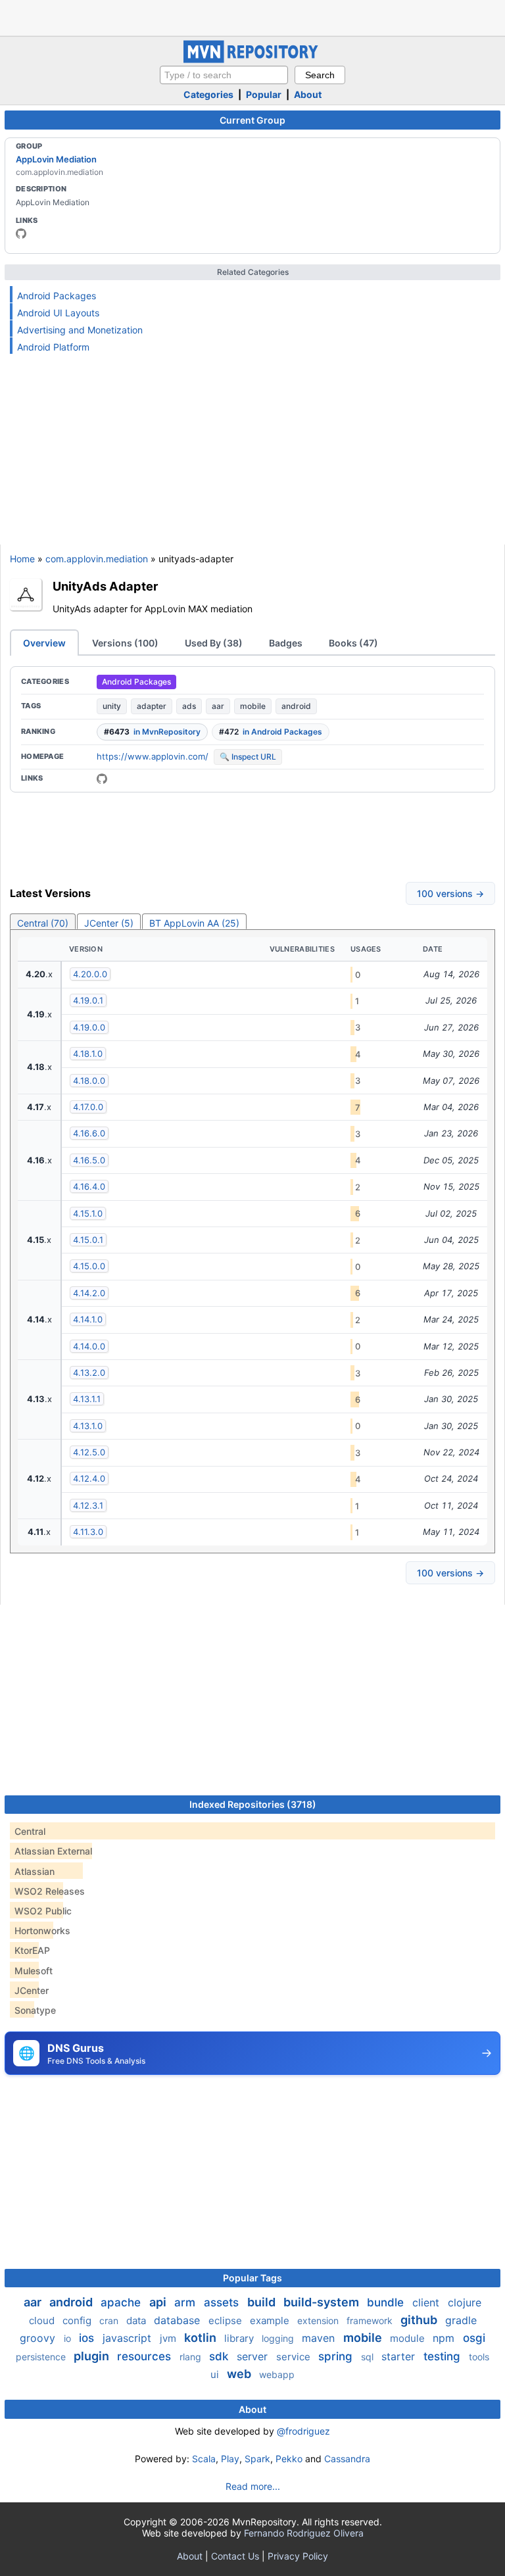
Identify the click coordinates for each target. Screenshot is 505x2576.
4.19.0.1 (88, 1000)
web (240, 2374)
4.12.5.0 (89, 1452)
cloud (43, 2321)
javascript (129, 2338)
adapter (152, 706)
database (179, 2320)
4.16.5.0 (89, 1160)
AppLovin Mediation (56, 159)
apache (122, 2302)
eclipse (227, 2321)
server (254, 2356)
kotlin (202, 2338)
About (308, 94)
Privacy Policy (298, 2556)
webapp (277, 2374)
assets (223, 2302)
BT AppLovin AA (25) (194, 923)
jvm (169, 2338)
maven (320, 2338)
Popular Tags (252, 2278)
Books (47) (353, 643)
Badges (286, 643)
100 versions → (450, 893)
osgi (474, 2338)
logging (279, 2338)
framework (371, 2321)
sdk (220, 2356)
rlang (192, 2357)
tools (479, 2357)
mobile (253, 706)
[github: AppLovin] (21, 233)
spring (337, 2356)
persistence (42, 2357)
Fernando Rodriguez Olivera (304, 2533)
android (296, 706)
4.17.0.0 (88, 1107)
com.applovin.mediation (97, 559)
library (240, 2338)
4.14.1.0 (88, 1319)
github (420, 2320)
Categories (208, 94)
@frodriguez (303, 2431)
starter (400, 2356)
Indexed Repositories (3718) (253, 1804)
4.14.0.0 (89, 1346)
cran (110, 2321)
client (427, 2302)
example (271, 2321)
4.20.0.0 (90, 974)
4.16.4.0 (89, 1186)
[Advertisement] (252, 16)
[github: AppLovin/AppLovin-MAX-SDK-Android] (102, 779)
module (409, 2338)
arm (186, 2302)
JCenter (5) (109, 923)
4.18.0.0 (89, 1081)
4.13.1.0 (88, 1426)
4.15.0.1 (88, 1240)
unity (112, 706)
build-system (323, 2302)
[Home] (252, 60)
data (137, 2321)
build (263, 2302)
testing (444, 2356)
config (78, 2321)
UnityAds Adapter (105, 586)
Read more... (253, 2486)
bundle (387, 2302)
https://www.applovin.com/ (153, 756)
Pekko (289, 2459)
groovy (39, 2338)
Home (22, 559)
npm (445, 2338)
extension (319, 2321)
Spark (257, 2459)
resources (146, 2356)
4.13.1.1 (87, 1399)
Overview (44, 643)
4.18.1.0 (88, 1054)
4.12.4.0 (89, 1478)
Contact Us (235, 2556)
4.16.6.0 (89, 1133)
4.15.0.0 (89, 1266)
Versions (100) (125, 643)
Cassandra (347, 2459)
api (159, 2302)
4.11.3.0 (88, 1532)
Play (230, 2459)
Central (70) (43, 923)
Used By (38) (214, 643)
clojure (465, 2302)
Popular (264, 94)
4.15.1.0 (88, 1213)
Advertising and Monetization (80, 330)
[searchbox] (224, 75)
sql (369, 2357)
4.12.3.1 (88, 1505)
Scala (204, 2459)
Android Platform (53, 347)
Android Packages (57, 296)
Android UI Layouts (58, 313)
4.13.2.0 (89, 1373)
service (295, 2357)
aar (218, 706)
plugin (93, 2356)
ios (88, 2338)
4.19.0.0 (89, 1027)
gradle (461, 2320)
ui (216, 2374)
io (69, 2338)
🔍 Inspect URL (248, 757)
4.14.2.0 (89, 1293)
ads (189, 706)
